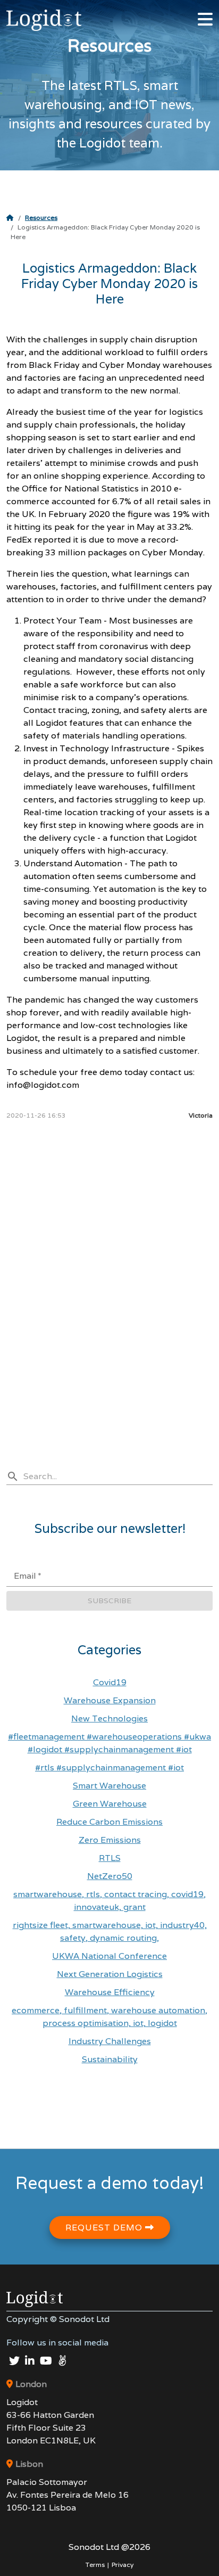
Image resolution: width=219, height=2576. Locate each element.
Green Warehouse (110, 1804)
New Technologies (109, 1718)
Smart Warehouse (109, 1786)
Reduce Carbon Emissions (109, 1822)
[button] (205, 14)
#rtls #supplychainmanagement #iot (109, 1767)
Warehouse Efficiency (110, 1992)
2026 (109, 2547)
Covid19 (110, 1682)
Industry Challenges (110, 2041)
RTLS (110, 1858)
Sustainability (110, 2059)
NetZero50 (110, 1876)
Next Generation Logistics (110, 1974)
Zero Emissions (110, 1840)
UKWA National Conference (109, 1956)
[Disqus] (109, 1269)
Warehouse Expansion (110, 1700)
